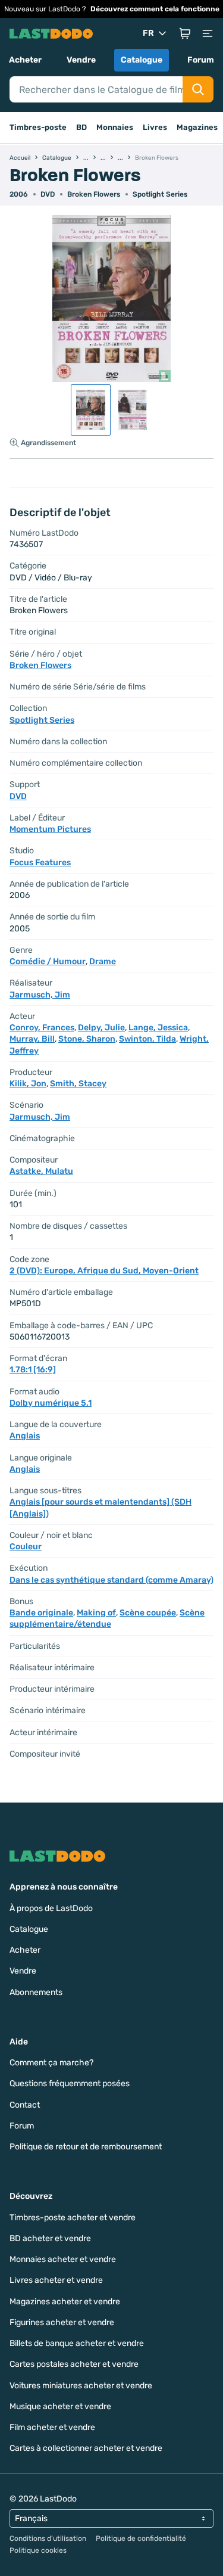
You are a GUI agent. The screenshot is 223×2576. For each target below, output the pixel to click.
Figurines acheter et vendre (62, 2322)
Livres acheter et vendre (56, 2280)
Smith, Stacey (78, 1084)
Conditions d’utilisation (48, 2538)
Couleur (26, 1547)
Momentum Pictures (50, 829)
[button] (185, 33)
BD (81, 127)
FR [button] (148, 33)
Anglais (25, 1436)
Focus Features (40, 863)
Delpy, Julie (101, 1028)
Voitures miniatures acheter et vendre (81, 2386)
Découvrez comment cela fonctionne (155, 9)
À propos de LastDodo (51, 1908)
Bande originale (41, 1613)
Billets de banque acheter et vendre (77, 2343)
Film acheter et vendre (52, 2427)
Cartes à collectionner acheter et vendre (86, 2448)
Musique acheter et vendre (60, 2406)
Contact (25, 2105)
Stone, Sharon (87, 1039)
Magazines (197, 127)
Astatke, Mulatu (41, 1171)
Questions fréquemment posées (70, 2084)
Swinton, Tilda (147, 1039)
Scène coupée (148, 1613)
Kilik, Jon (28, 1084)
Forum (201, 60)
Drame (103, 961)
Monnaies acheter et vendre (63, 2259)
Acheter (25, 60)
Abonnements (36, 1992)
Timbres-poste (38, 127)
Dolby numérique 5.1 (51, 1403)
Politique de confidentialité (141, 2538)
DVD (18, 796)
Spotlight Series (160, 194)
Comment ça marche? (51, 2063)
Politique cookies (38, 2550)
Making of (96, 1613)
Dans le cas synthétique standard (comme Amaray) (111, 1580)
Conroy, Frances (42, 1028)
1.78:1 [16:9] (33, 1370)
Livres (155, 127)
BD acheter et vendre (50, 2238)
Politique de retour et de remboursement (86, 2147)
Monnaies (115, 127)
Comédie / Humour (48, 961)
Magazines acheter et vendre (65, 2302)
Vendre (81, 60)
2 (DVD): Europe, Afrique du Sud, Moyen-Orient (104, 1271)
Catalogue (142, 60)
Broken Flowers (94, 194)
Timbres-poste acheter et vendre (73, 2218)
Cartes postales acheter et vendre (74, 2364)
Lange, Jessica (158, 1028)
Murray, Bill (32, 1039)
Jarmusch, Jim (40, 995)
